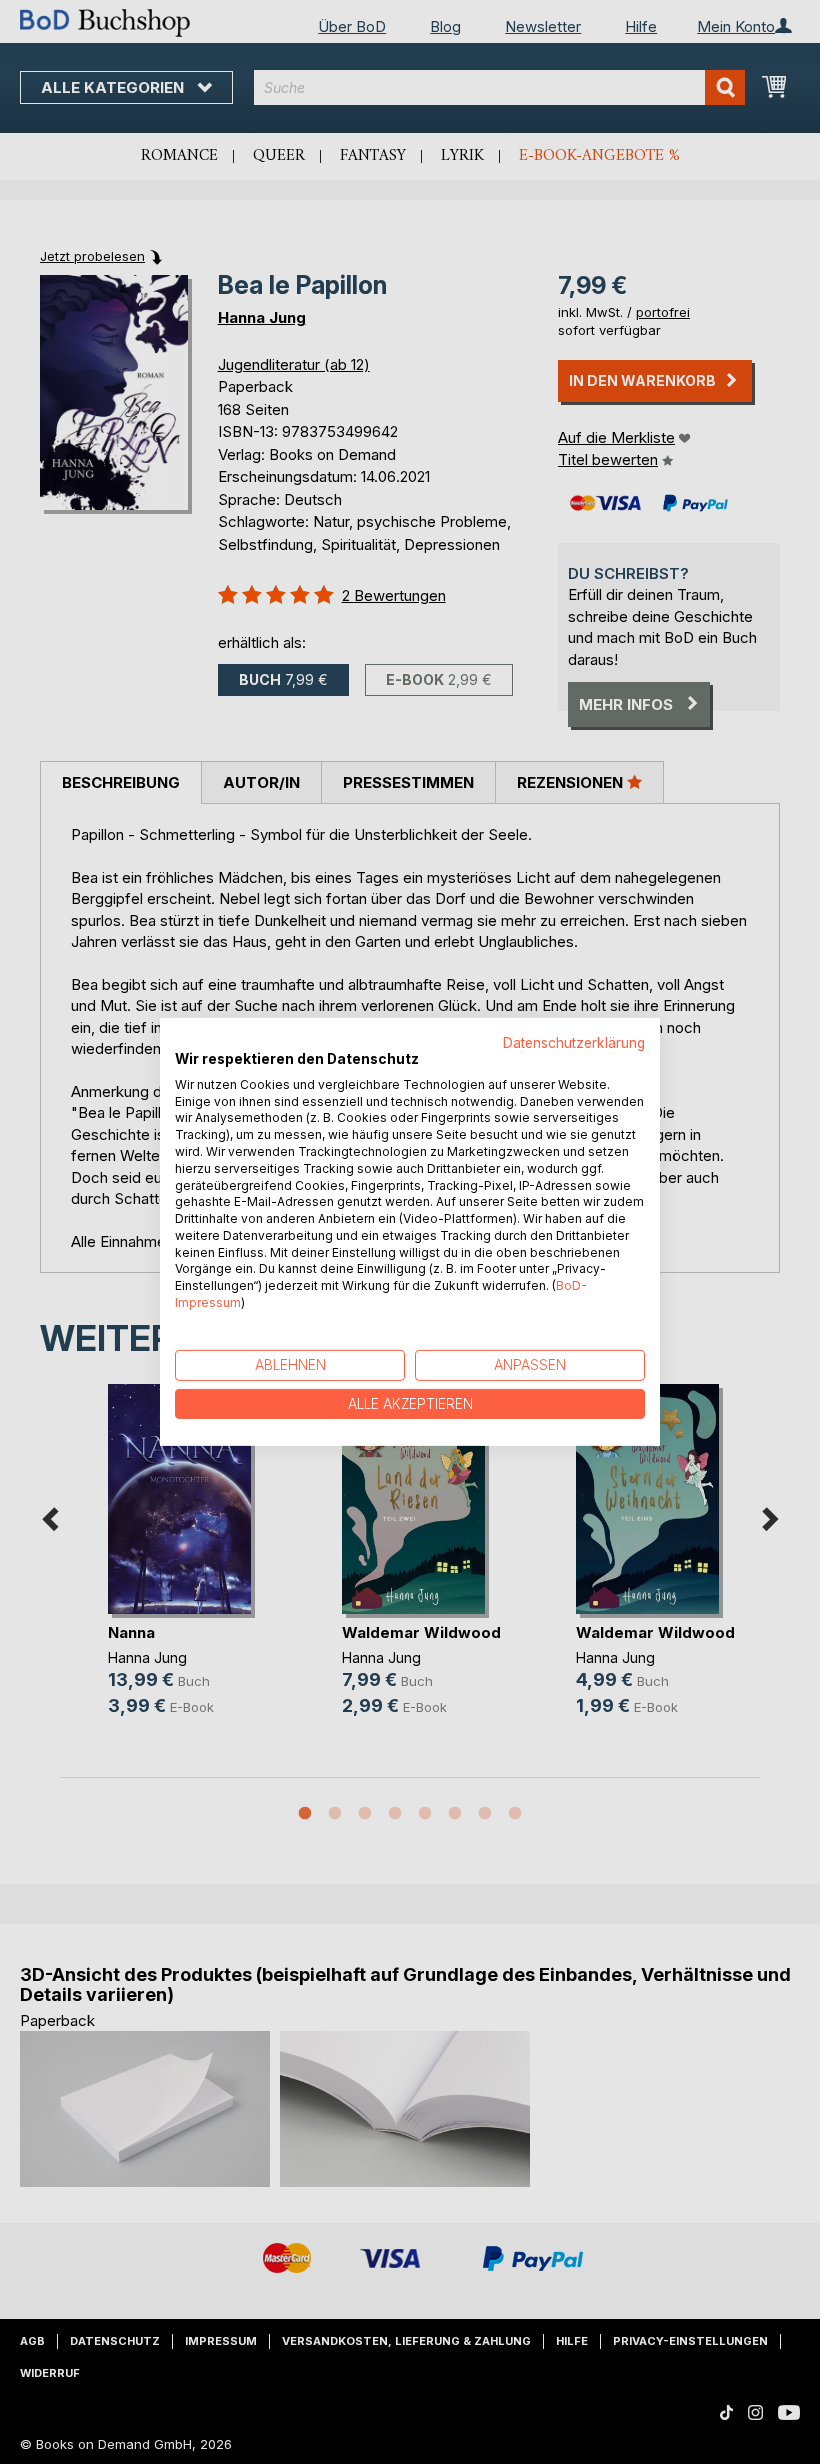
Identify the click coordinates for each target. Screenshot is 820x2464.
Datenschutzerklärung (574, 1043)
